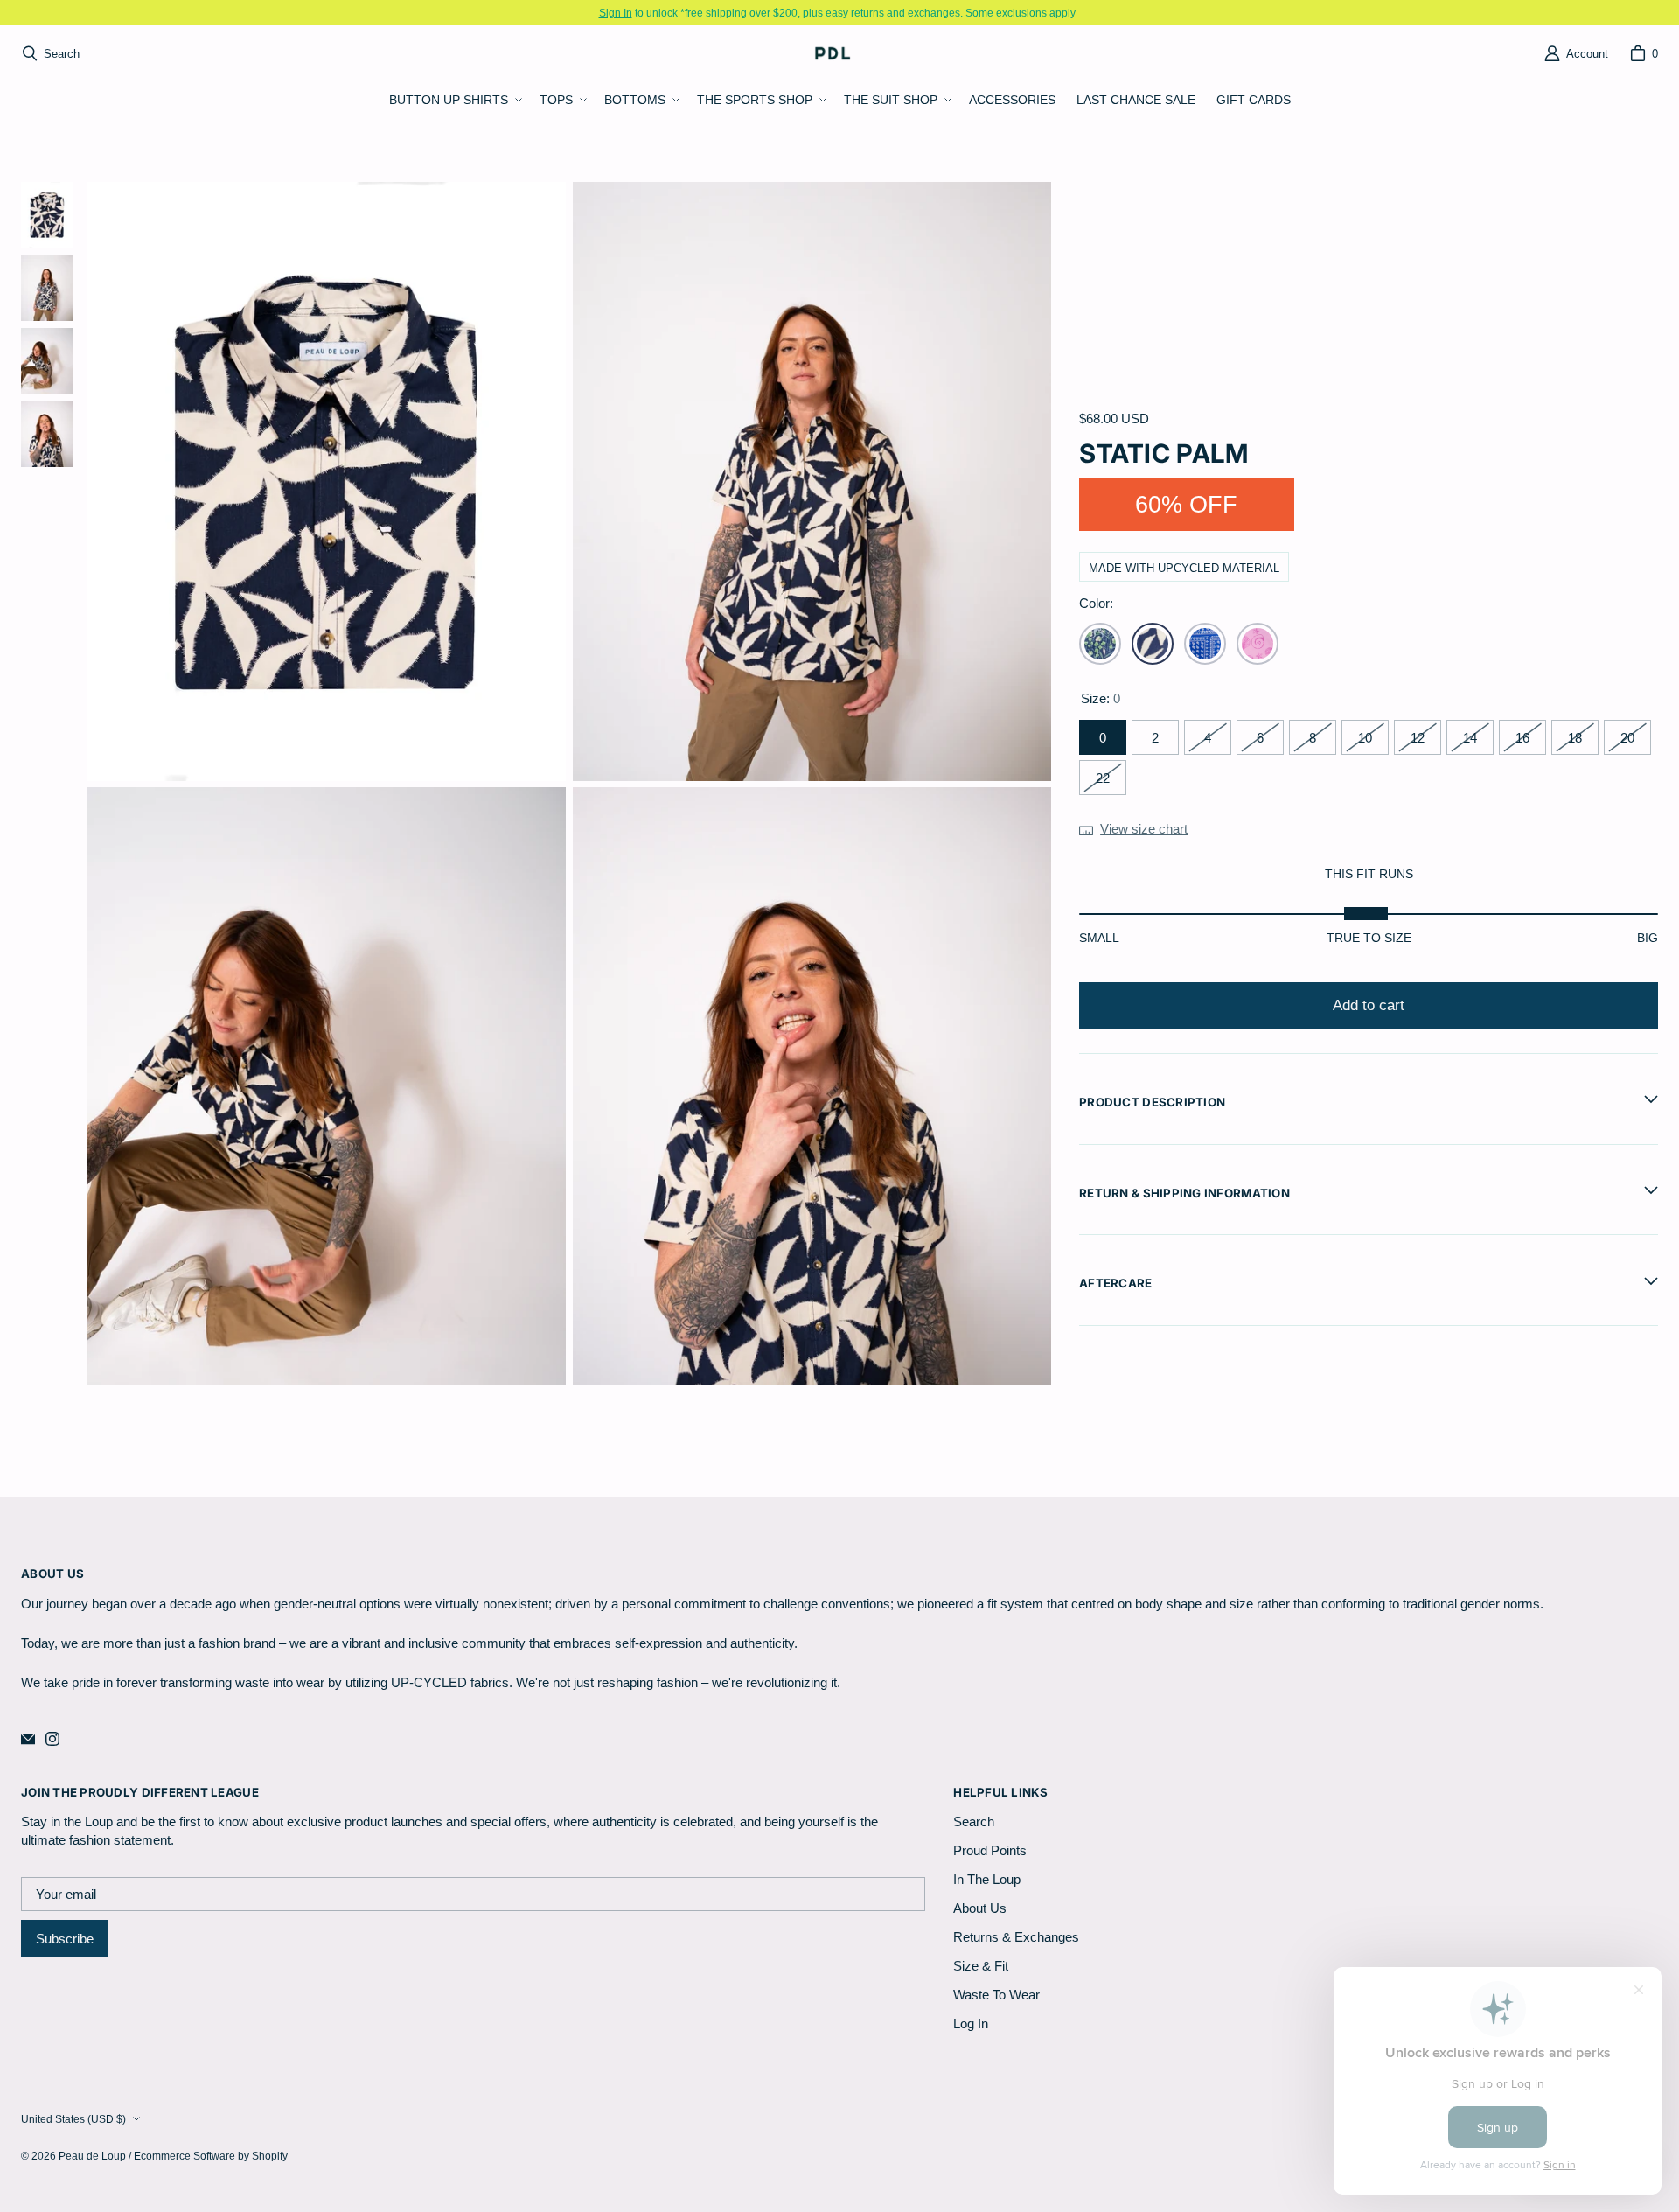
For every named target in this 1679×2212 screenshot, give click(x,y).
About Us (980, 1908)
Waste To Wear (996, 1995)
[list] (569, 784)
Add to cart (1369, 1005)
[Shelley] (1258, 644)
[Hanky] (1205, 644)
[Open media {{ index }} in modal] (327, 481)
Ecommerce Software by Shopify (211, 2156)
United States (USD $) (73, 2119)
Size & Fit (981, 1966)
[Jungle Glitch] (1100, 644)
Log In (971, 2024)
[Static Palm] (1153, 644)
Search (974, 1821)
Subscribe (65, 1939)
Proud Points (990, 1850)
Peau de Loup (92, 2156)
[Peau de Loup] (834, 53)
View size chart (1144, 829)
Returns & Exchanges (1016, 1937)
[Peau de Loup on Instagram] (52, 1739)
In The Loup (987, 1879)
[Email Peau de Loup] (28, 1739)
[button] (454, 101)
